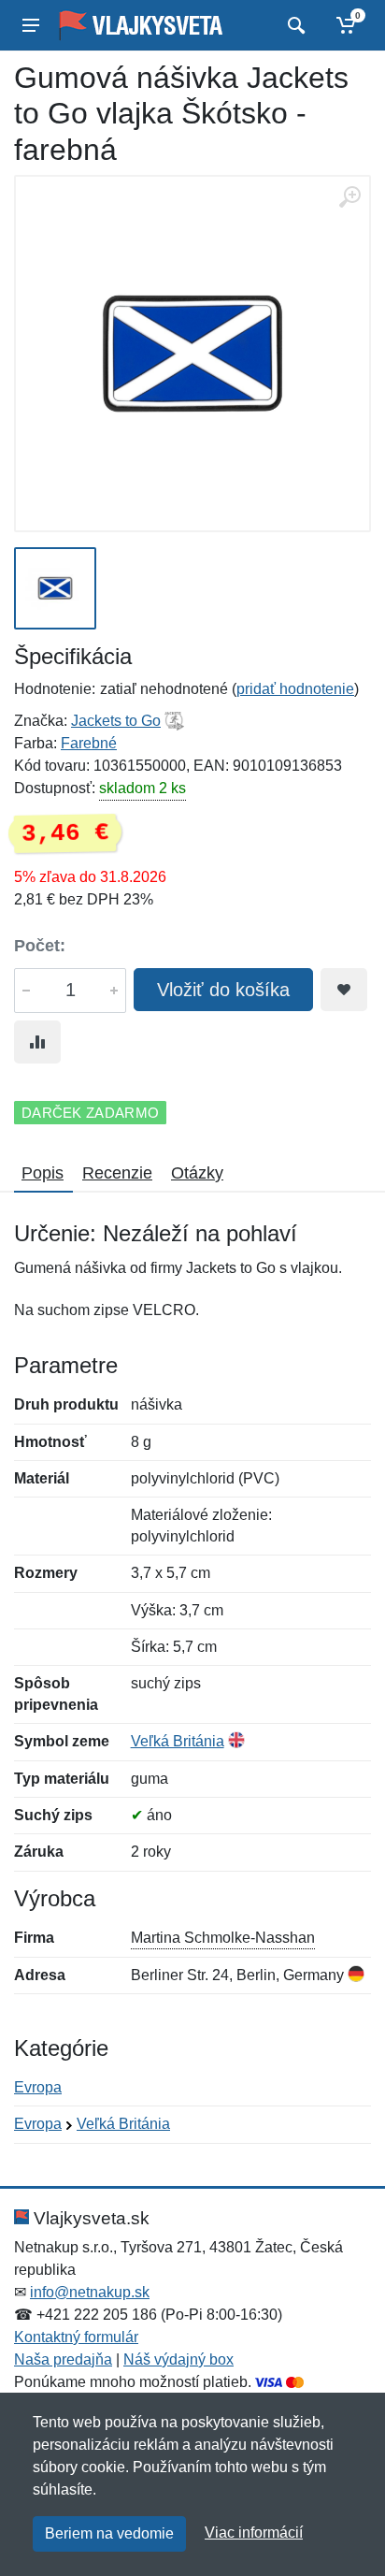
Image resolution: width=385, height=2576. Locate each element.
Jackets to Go (116, 721)
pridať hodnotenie (295, 689)
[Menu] (31, 25)
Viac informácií (254, 2533)
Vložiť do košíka (223, 990)
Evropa (38, 2087)
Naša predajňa (63, 2359)
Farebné (89, 743)
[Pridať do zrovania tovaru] (37, 1042)
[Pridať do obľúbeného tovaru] (344, 990)
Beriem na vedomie (109, 2533)
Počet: (40, 946)
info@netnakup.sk (90, 2292)
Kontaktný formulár (76, 2337)
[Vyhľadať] (294, 25)
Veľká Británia (178, 1741)
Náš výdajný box (178, 2359)
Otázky (197, 1173)
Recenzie (117, 1173)
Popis (43, 1173)
